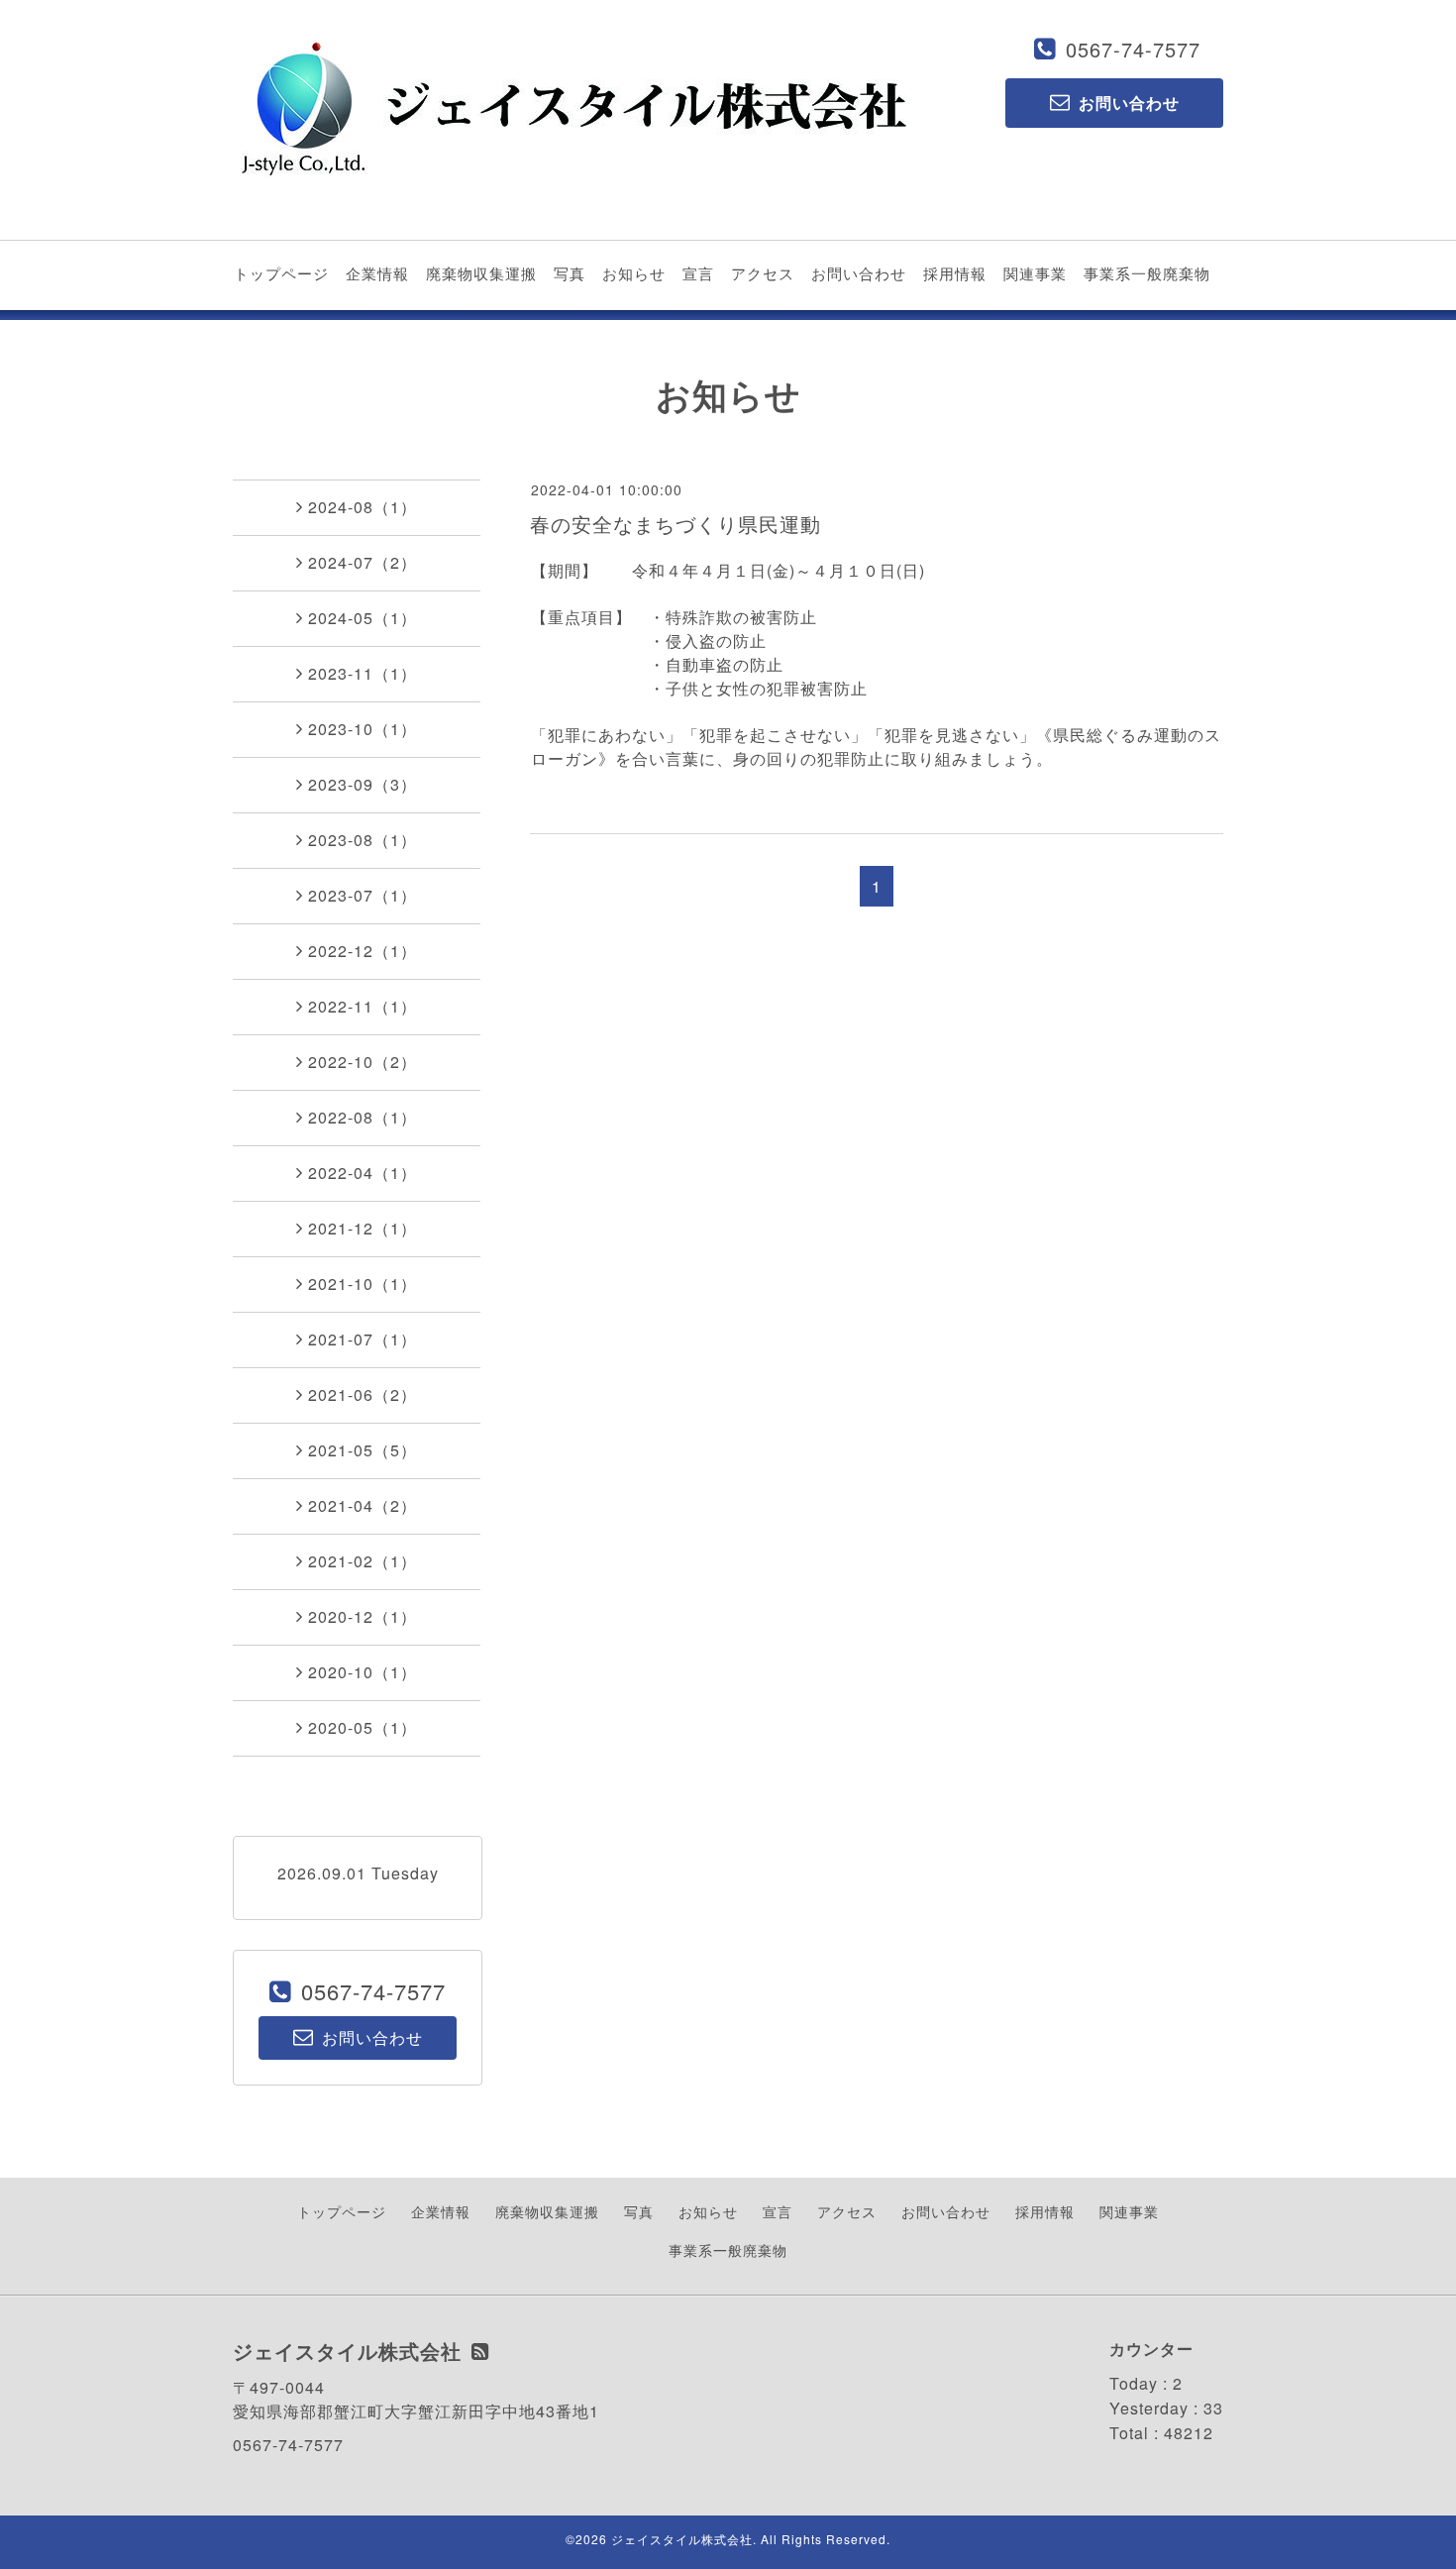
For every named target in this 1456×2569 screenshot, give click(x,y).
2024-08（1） (363, 507)
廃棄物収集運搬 (481, 273)
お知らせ (634, 273)
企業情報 (377, 273)
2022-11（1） (363, 1006)
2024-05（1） (363, 618)
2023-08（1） (363, 840)
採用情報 (955, 273)
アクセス (763, 273)
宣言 (698, 273)
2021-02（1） (363, 1561)
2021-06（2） (363, 1394)
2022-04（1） (363, 1173)
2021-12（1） (363, 1228)
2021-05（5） (363, 1450)
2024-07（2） (363, 562)
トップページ (281, 273)
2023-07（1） (363, 895)
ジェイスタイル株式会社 (682, 2539)
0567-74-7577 (1133, 49)
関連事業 (1035, 273)
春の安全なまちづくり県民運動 (676, 524)
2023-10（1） (363, 729)
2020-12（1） (363, 1616)
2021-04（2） (363, 1505)
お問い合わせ (859, 273)
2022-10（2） (363, 1062)
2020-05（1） (363, 1727)
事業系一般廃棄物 (1147, 273)
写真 (570, 273)
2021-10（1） (363, 1284)
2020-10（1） (363, 1672)
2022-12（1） (363, 951)
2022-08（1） (363, 1117)
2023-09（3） (363, 784)
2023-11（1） (363, 673)
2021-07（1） (363, 1339)
